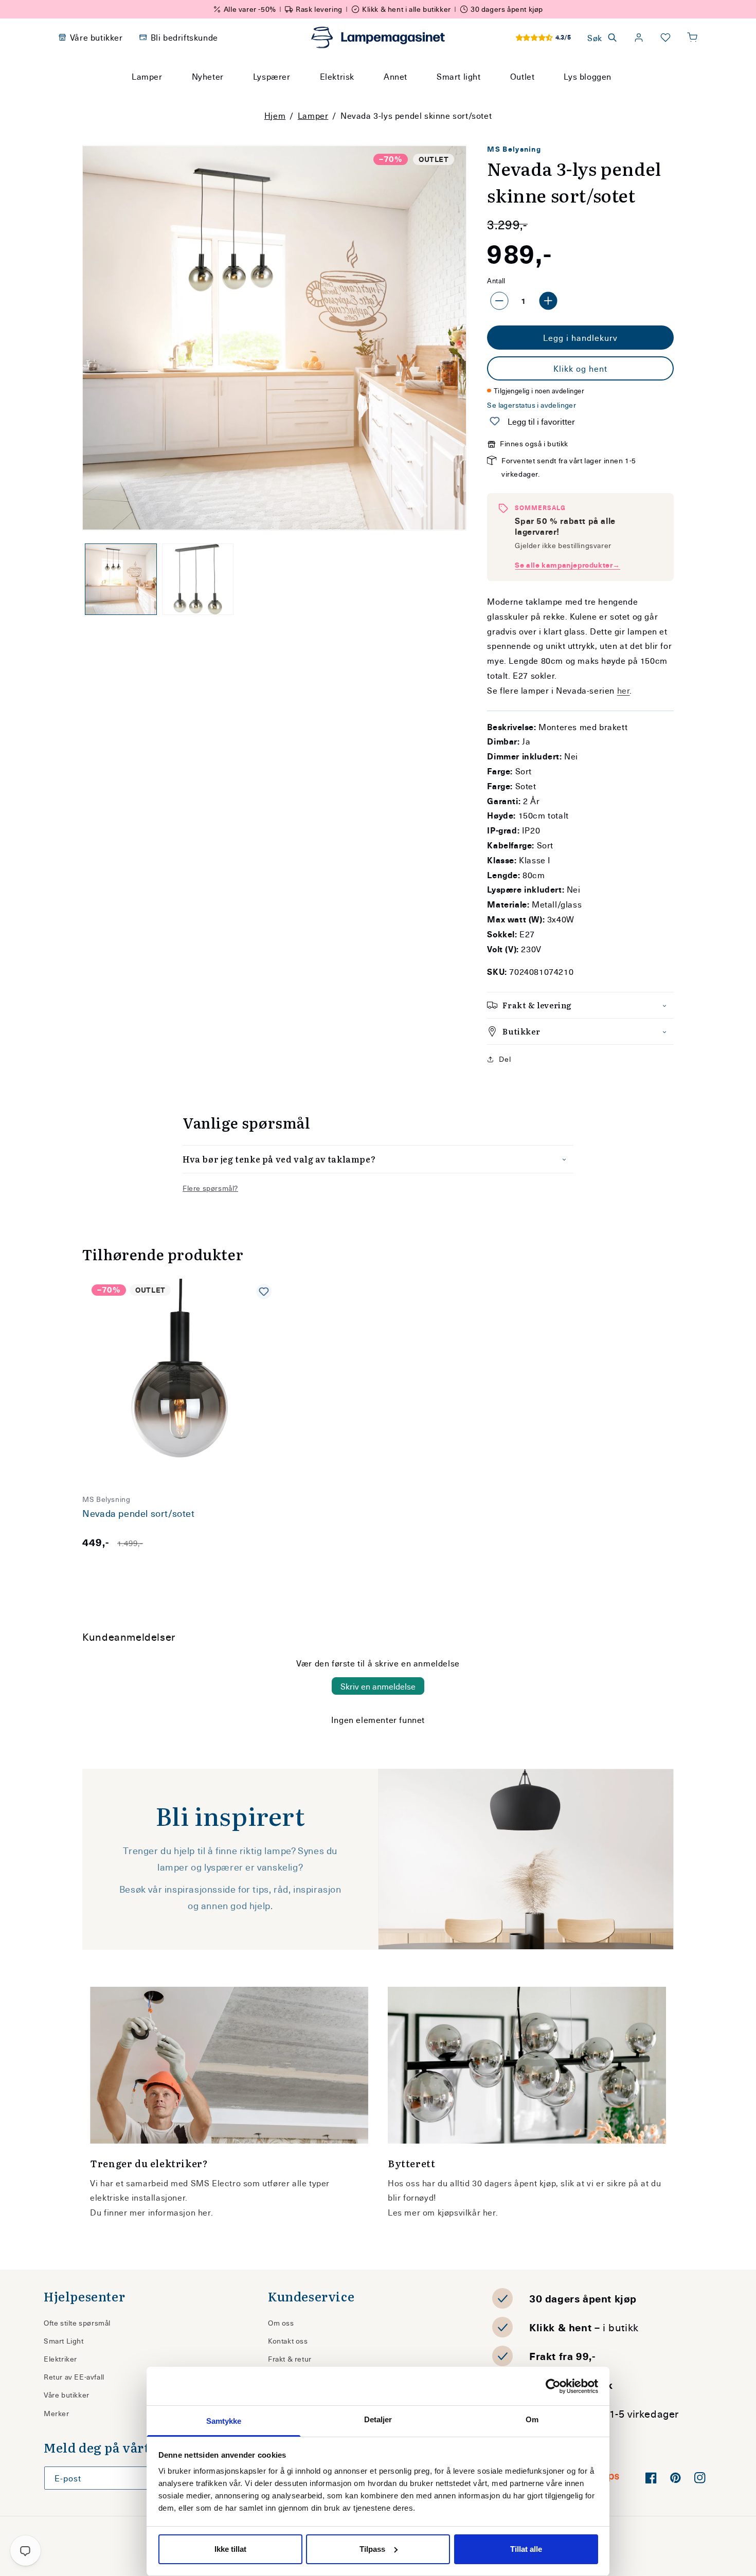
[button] (692, 38)
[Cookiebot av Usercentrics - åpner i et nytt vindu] (553, 2386)
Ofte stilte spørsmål (77, 2323)
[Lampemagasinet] (378, 38)
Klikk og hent (580, 368)
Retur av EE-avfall (74, 2377)
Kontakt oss (288, 2341)
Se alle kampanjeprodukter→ (568, 565)
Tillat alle (526, 2549)
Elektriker (60, 2359)
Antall (496, 280)
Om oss (281, 2323)
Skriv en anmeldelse (378, 1686)
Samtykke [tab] (224, 2421)
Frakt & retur (290, 2359)
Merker (57, 2413)
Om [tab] (532, 2419)
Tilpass (372, 2549)
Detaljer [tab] (378, 2419)
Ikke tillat (230, 2549)
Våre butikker (67, 2395)
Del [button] (505, 1059)
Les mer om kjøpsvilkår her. (443, 2212)
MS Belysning (514, 149)
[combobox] (364, 96)
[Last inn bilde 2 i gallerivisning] (198, 579)
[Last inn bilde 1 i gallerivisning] (121, 579)
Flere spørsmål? (210, 1188)
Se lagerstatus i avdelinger (532, 405)
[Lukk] (501, 96)
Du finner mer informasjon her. (151, 2212)
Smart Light (64, 2341)
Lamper (313, 115)
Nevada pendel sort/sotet (138, 1513)
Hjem (275, 115)
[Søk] (476, 96)
